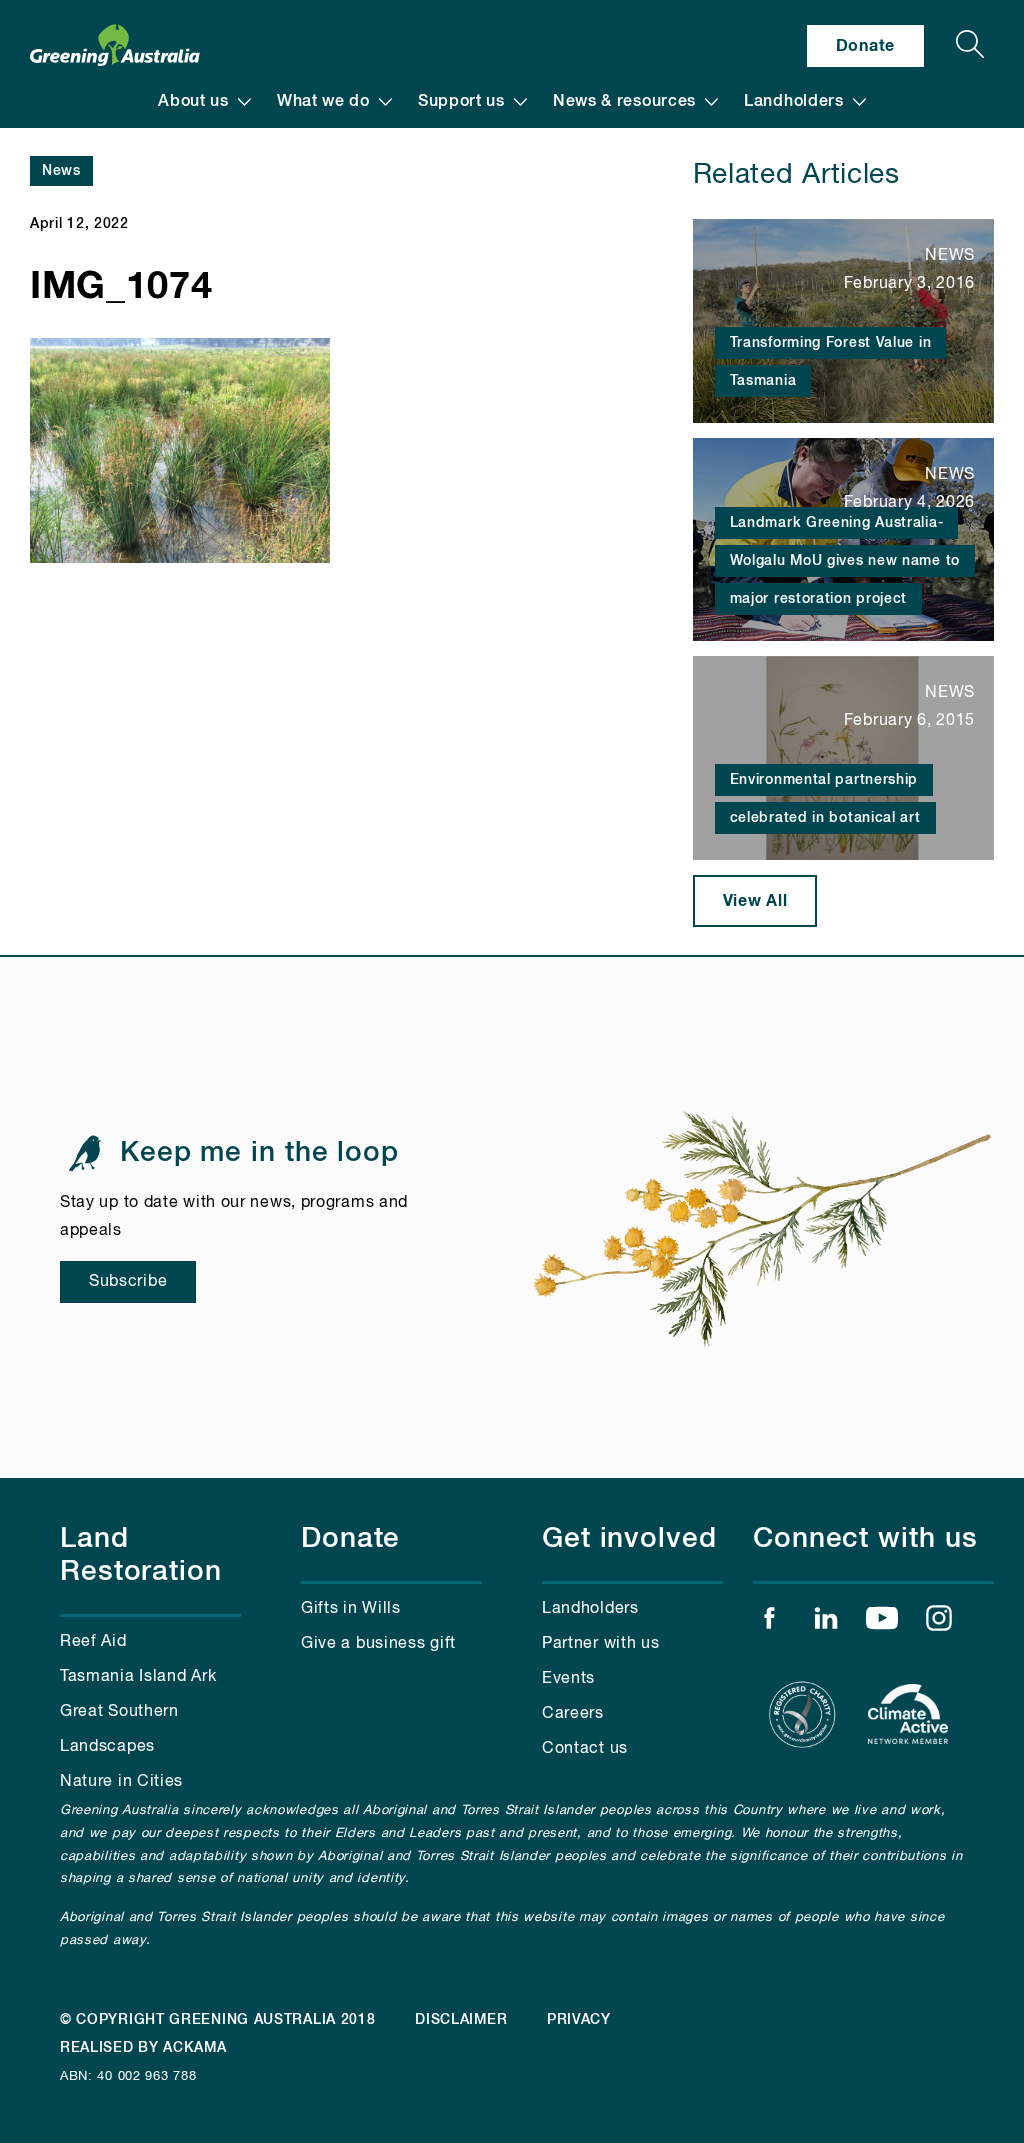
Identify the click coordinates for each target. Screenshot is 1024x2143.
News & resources (624, 102)
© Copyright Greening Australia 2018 (218, 2020)
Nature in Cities (121, 1782)
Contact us (585, 1749)
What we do (323, 102)
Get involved (629, 1539)
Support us (461, 102)
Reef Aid (93, 1642)
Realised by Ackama (143, 2048)
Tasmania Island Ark (138, 1677)
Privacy (579, 2020)
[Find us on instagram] (939, 1623)
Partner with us (601, 1644)
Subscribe (128, 1282)
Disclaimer (461, 2020)
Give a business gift (378, 1644)
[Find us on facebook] (769, 1623)
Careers (573, 1714)
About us (193, 102)
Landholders (794, 102)
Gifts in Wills (351, 1609)
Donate (865, 46)
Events (568, 1679)
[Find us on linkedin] (826, 1623)
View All (755, 901)
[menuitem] (204, 102)
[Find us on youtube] (882, 1623)
